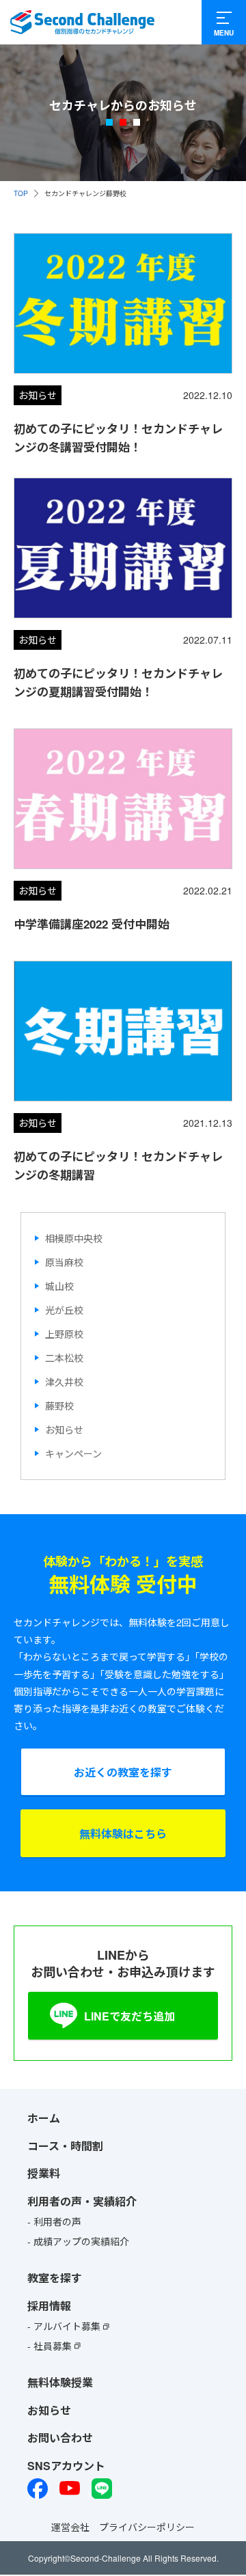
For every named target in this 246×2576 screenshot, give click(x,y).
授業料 (44, 2173)
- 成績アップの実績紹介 (78, 2241)
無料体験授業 (60, 2382)
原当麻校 (64, 1262)
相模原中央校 (74, 1238)
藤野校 (59, 1406)
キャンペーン (73, 1453)
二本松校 (64, 1358)
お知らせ (64, 1429)
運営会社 (70, 2526)
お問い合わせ (60, 2438)
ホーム (44, 2118)
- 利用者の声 (54, 2221)
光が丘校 (64, 1310)
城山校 (59, 1286)
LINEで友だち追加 (129, 2016)
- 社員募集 (50, 2345)
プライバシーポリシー (147, 2526)
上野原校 (64, 1334)
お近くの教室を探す (123, 1771)
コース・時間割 (65, 2145)
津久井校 (64, 1382)
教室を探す (55, 2278)
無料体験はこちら (123, 1833)
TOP (21, 193)
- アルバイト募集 (64, 2326)
